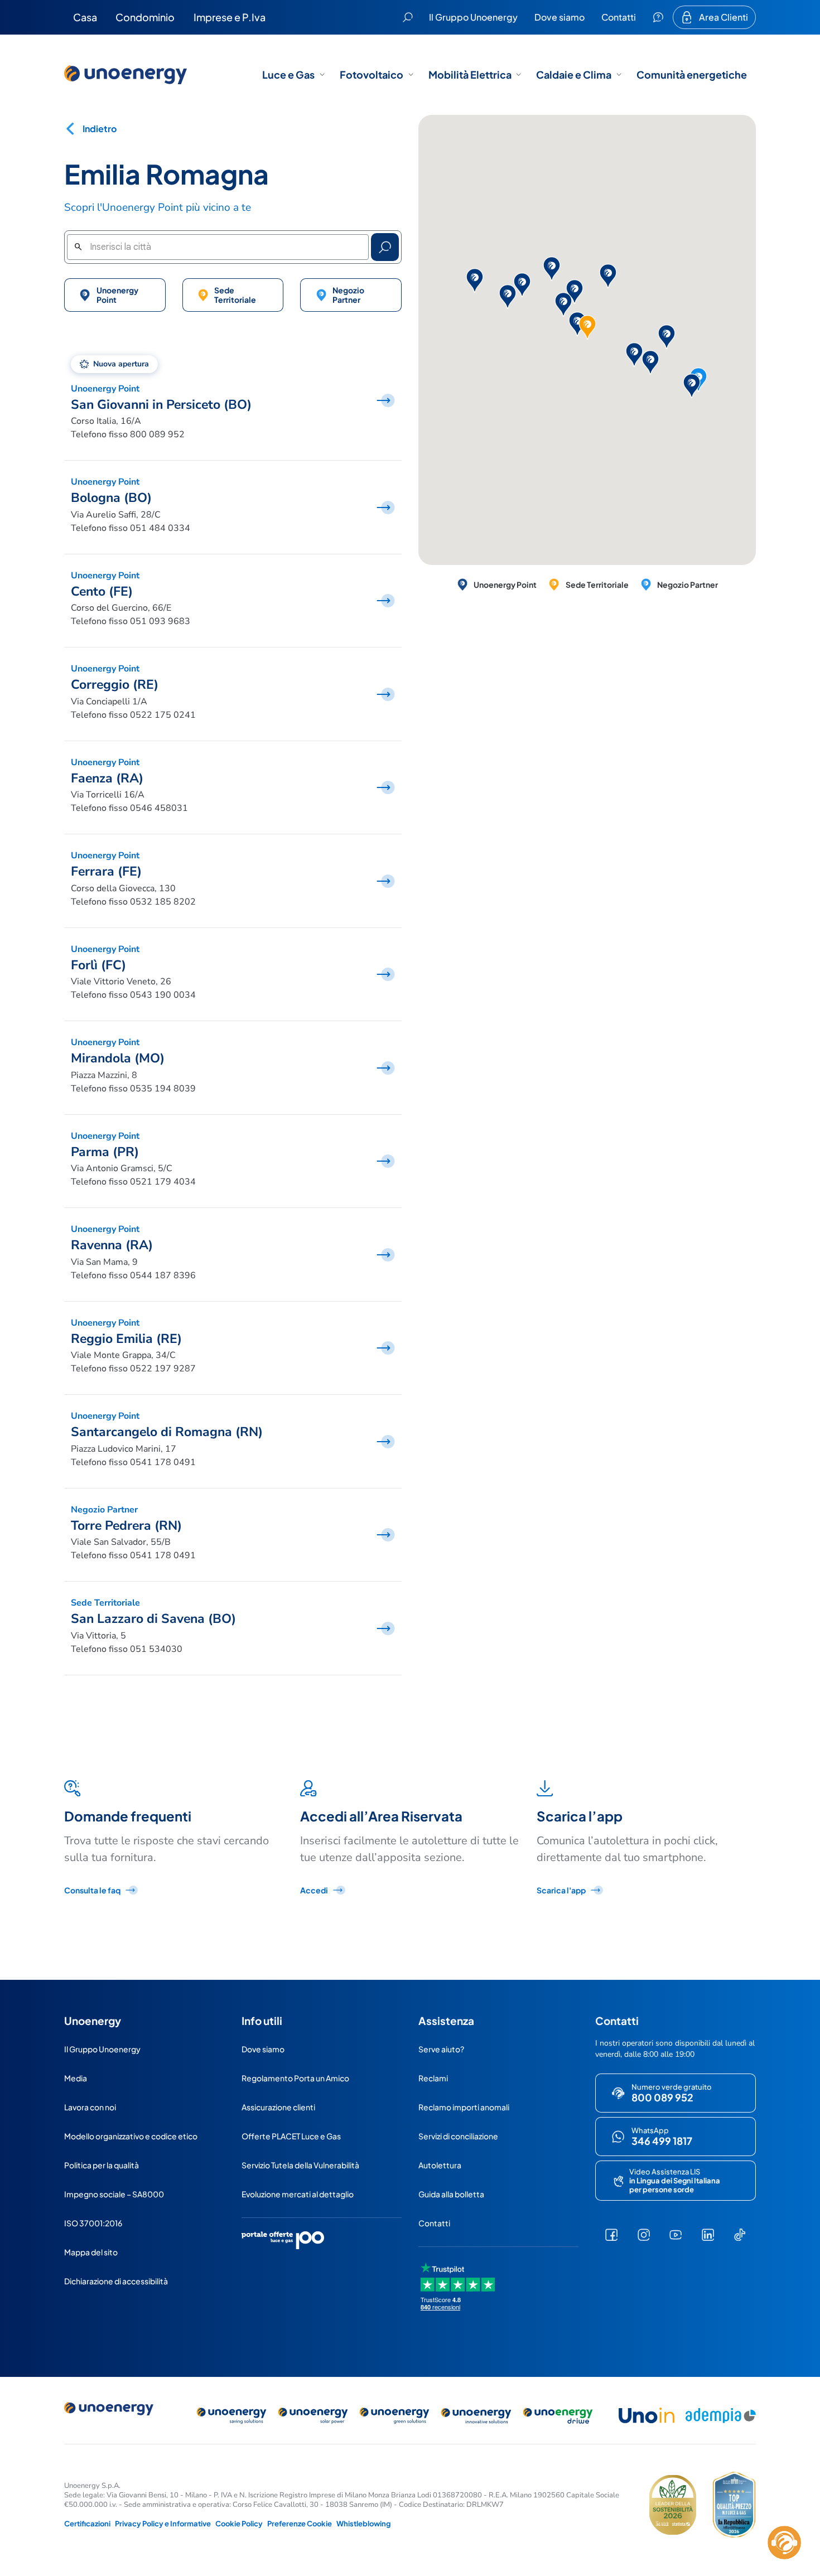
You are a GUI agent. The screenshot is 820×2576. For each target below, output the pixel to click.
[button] (563, 305)
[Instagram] (643, 2235)
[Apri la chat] (784, 2543)
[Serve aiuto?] (658, 17)
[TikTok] (740, 2235)
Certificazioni (87, 2524)
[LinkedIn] (708, 2235)
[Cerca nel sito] (408, 17)
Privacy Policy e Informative (163, 2524)
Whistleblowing (363, 2524)
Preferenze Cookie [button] (300, 2524)
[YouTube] (676, 2235)
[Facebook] (611, 2235)
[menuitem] (85, 17)
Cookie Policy (239, 2524)
